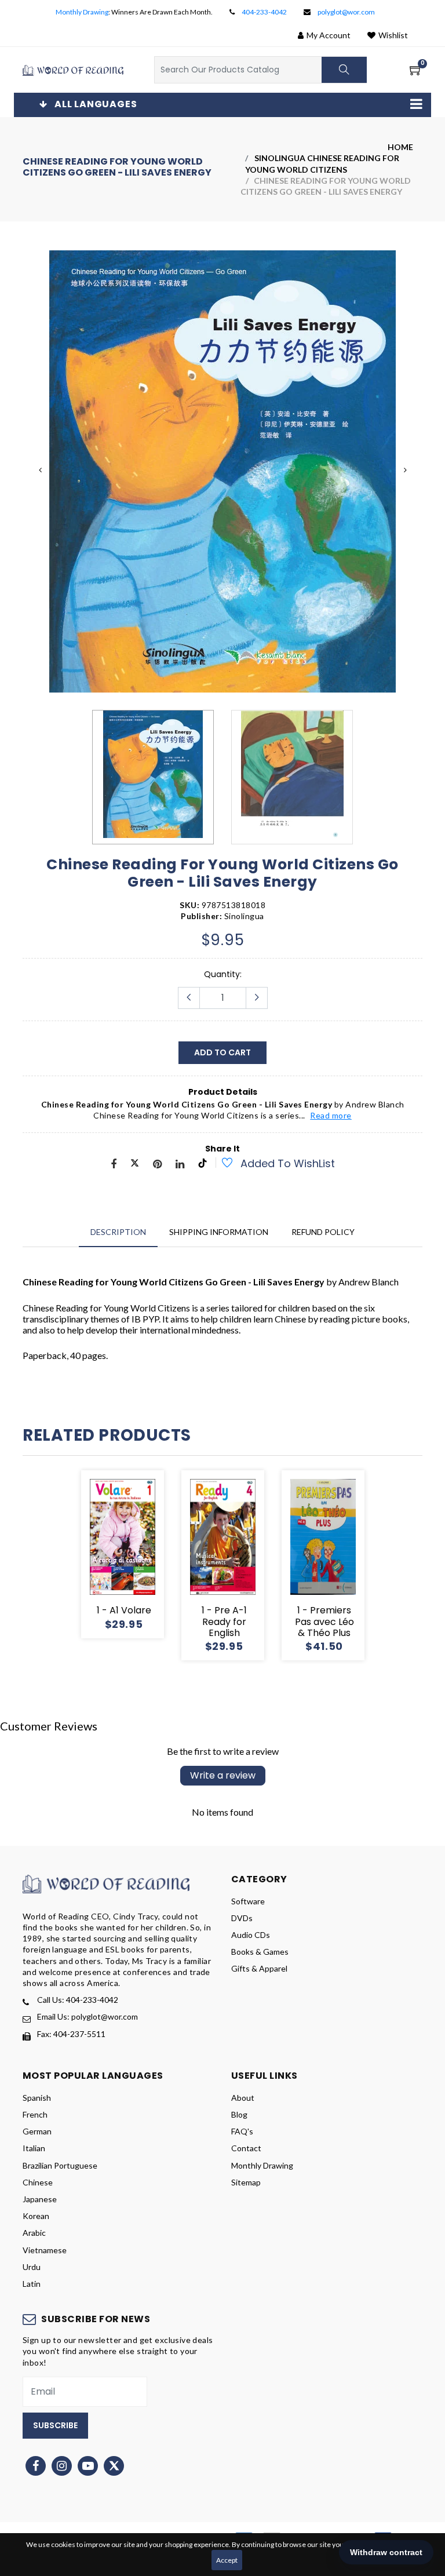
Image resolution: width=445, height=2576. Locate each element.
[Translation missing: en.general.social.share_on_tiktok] (203, 1165)
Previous (40, 470)
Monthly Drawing (82, 12)
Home (400, 147)
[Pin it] (157, 1165)
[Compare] (164, 1554)
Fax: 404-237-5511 (71, 2034)
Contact (246, 2148)
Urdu (32, 2267)
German (37, 2131)
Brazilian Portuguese (60, 2165)
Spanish (37, 2098)
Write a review (223, 1775)
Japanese (40, 2199)
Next (405, 470)
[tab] (118, 1232)
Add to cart (222, 1052)
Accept (227, 2560)
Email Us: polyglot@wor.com (87, 2016)
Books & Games (260, 1952)
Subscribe (55, 2425)
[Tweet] (135, 1165)
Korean (36, 2216)
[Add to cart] (81, 1554)
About (243, 2098)
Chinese (38, 2182)
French (35, 2114)
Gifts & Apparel (259, 1968)
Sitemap (246, 2182)
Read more (331, 1115)
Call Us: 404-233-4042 (78, 2000)
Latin (32, 2284)
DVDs (242, 1918)
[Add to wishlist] (221, 1164)
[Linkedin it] (180, 1165)
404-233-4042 (264, 12)
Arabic (34, 2233)
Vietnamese (45, 2250)
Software (248, 1901)
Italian (34, 2148)
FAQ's (242, 2131)
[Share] (114, 1165)
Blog (239, 2114)
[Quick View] (136, 1554)
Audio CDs (251, 1935)
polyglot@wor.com (346, 12)
